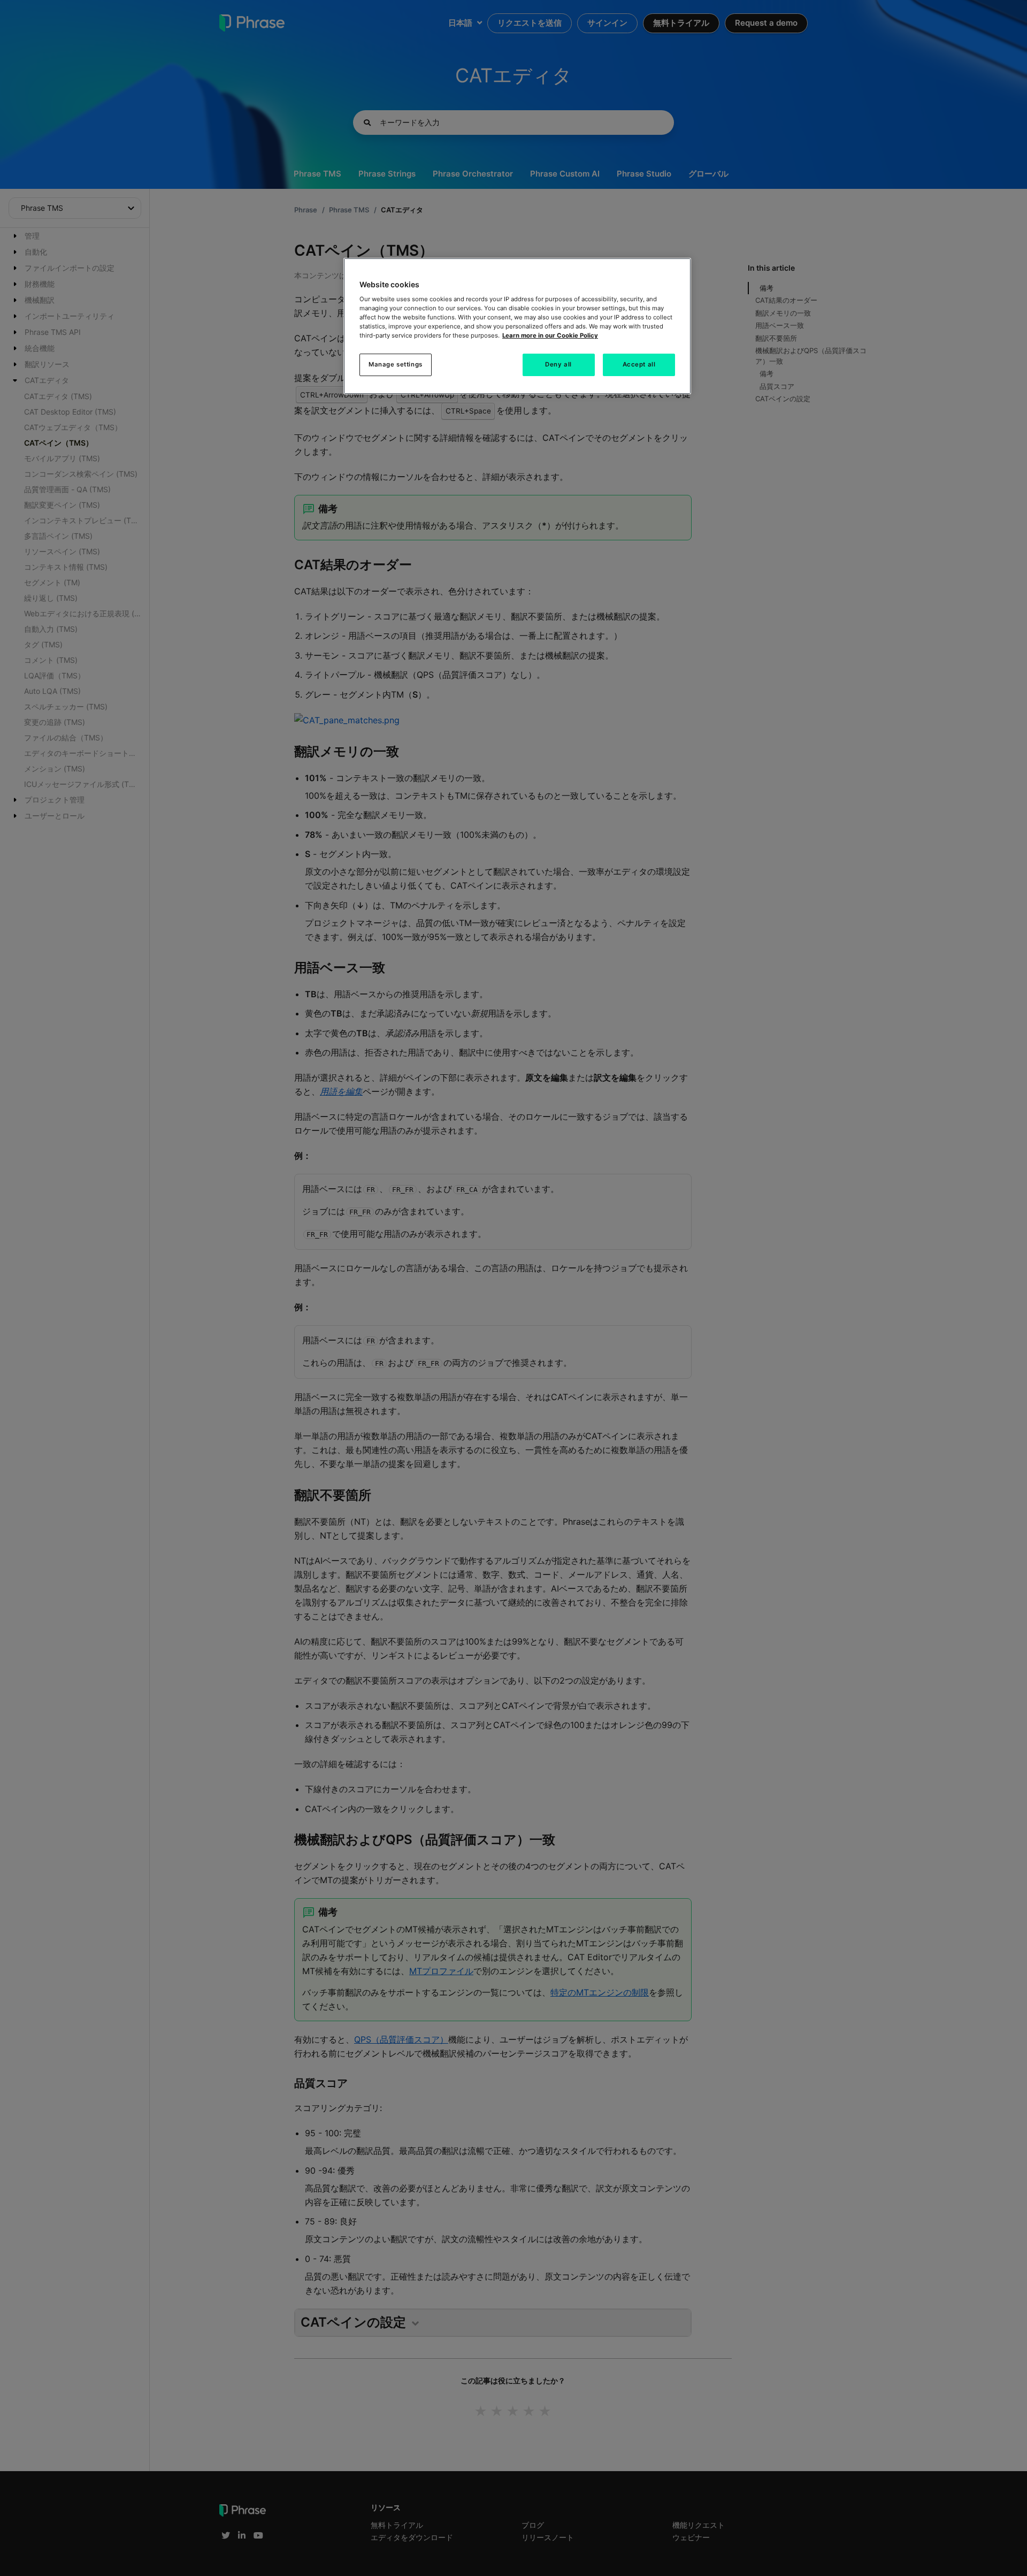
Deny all (558, 364)
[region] (517, 326)
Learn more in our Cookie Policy (550, 335)
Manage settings (396, 364)
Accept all (639, 364)
